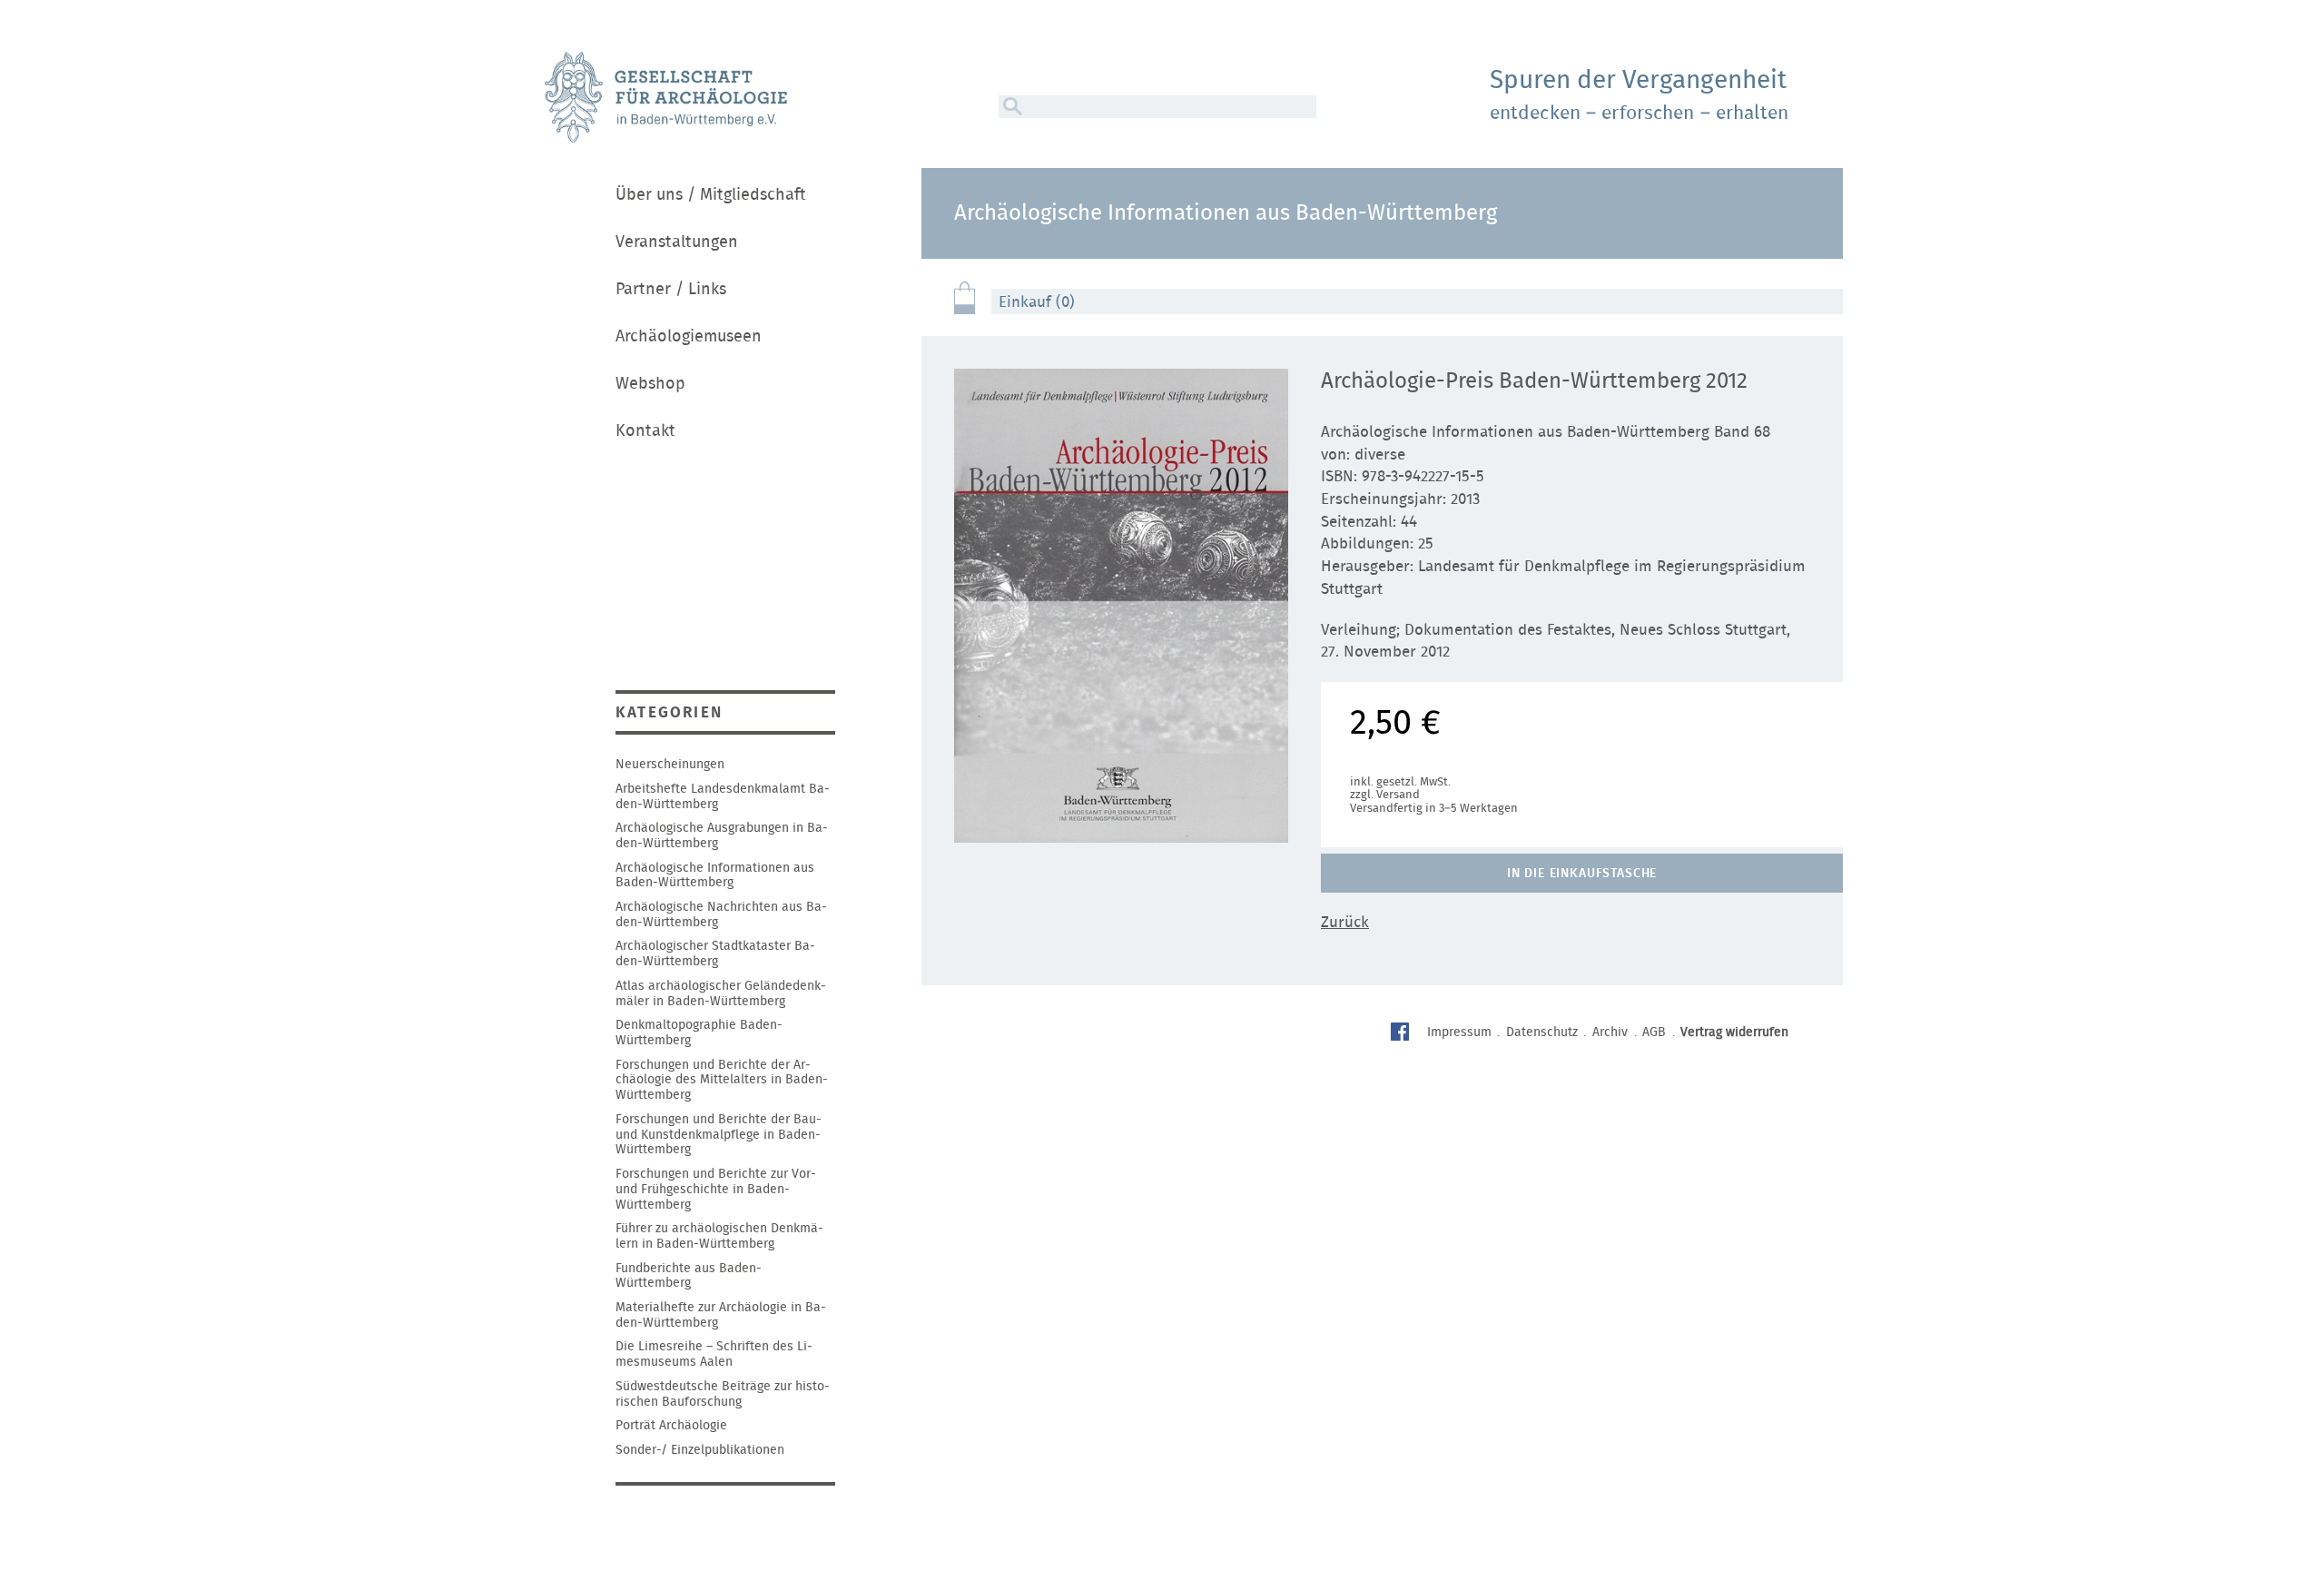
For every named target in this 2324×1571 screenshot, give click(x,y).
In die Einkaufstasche (1582, 874)
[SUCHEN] (1010, 107)
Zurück (1345, 922)
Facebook (1402, 1034)
